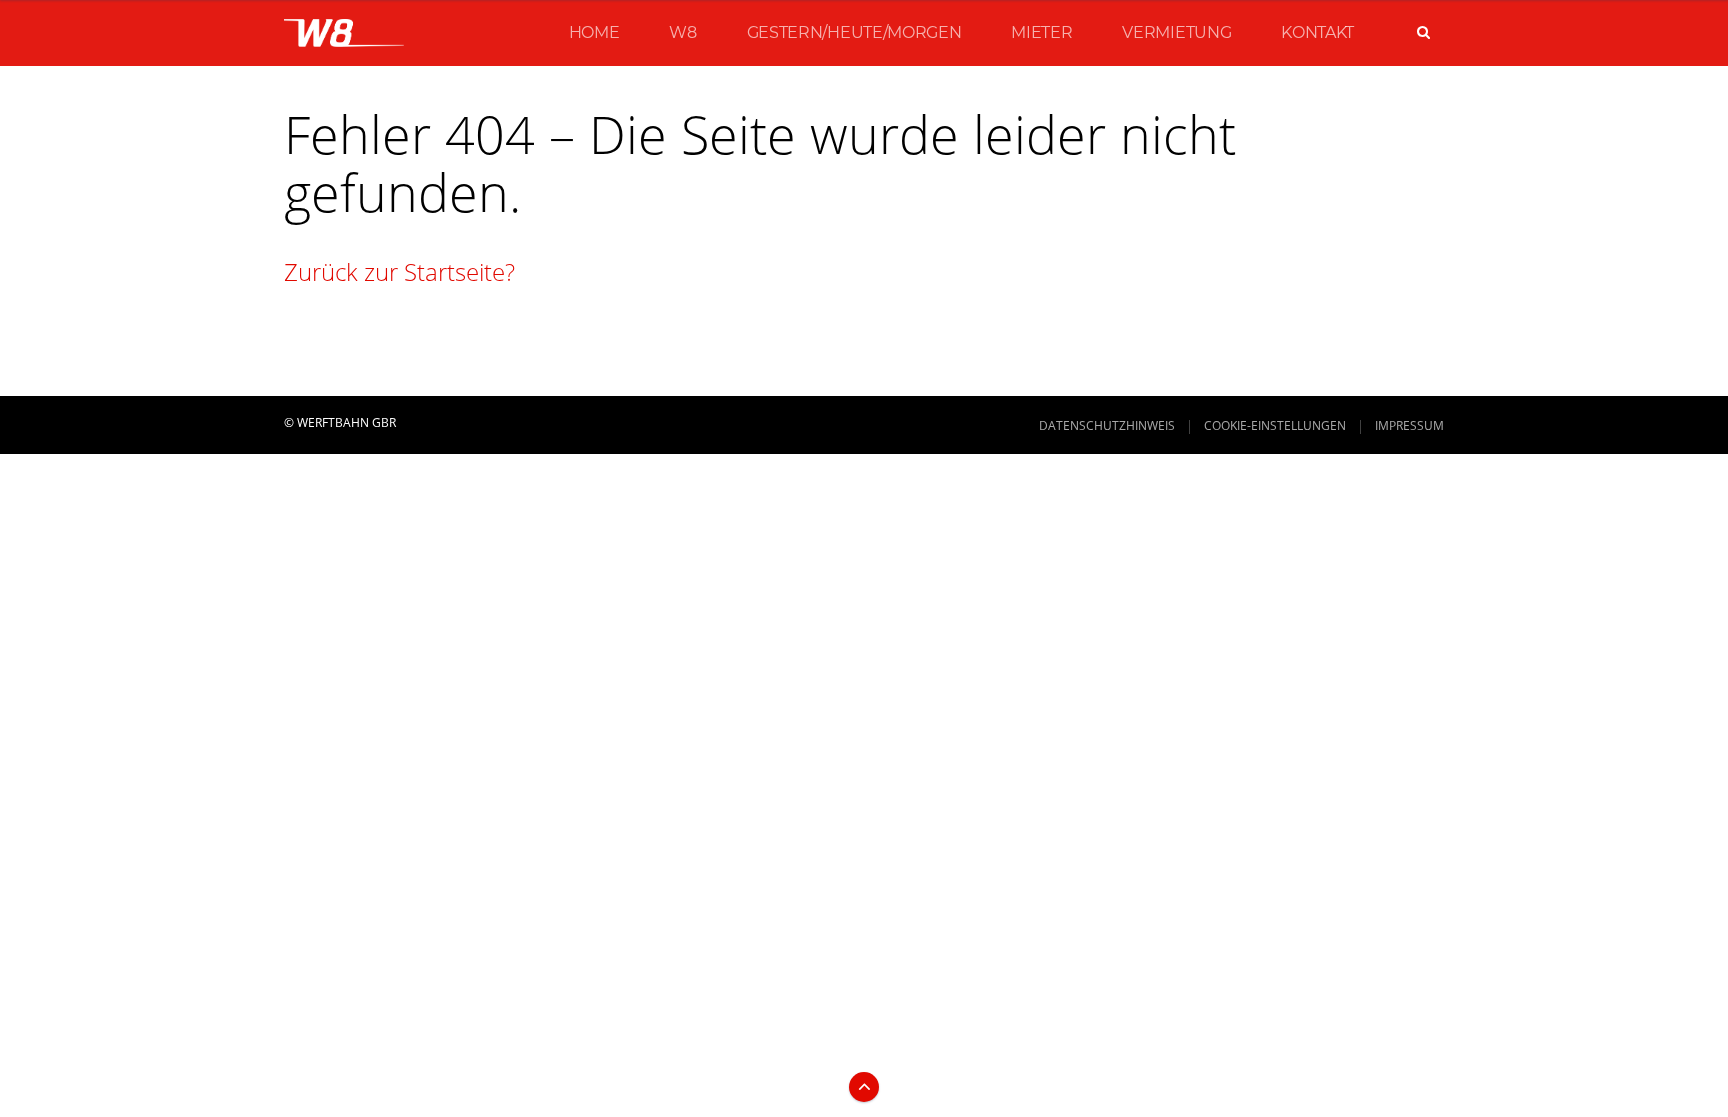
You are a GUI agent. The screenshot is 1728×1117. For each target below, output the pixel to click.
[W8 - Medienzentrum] (344, 33)
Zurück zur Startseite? (399, 271)
